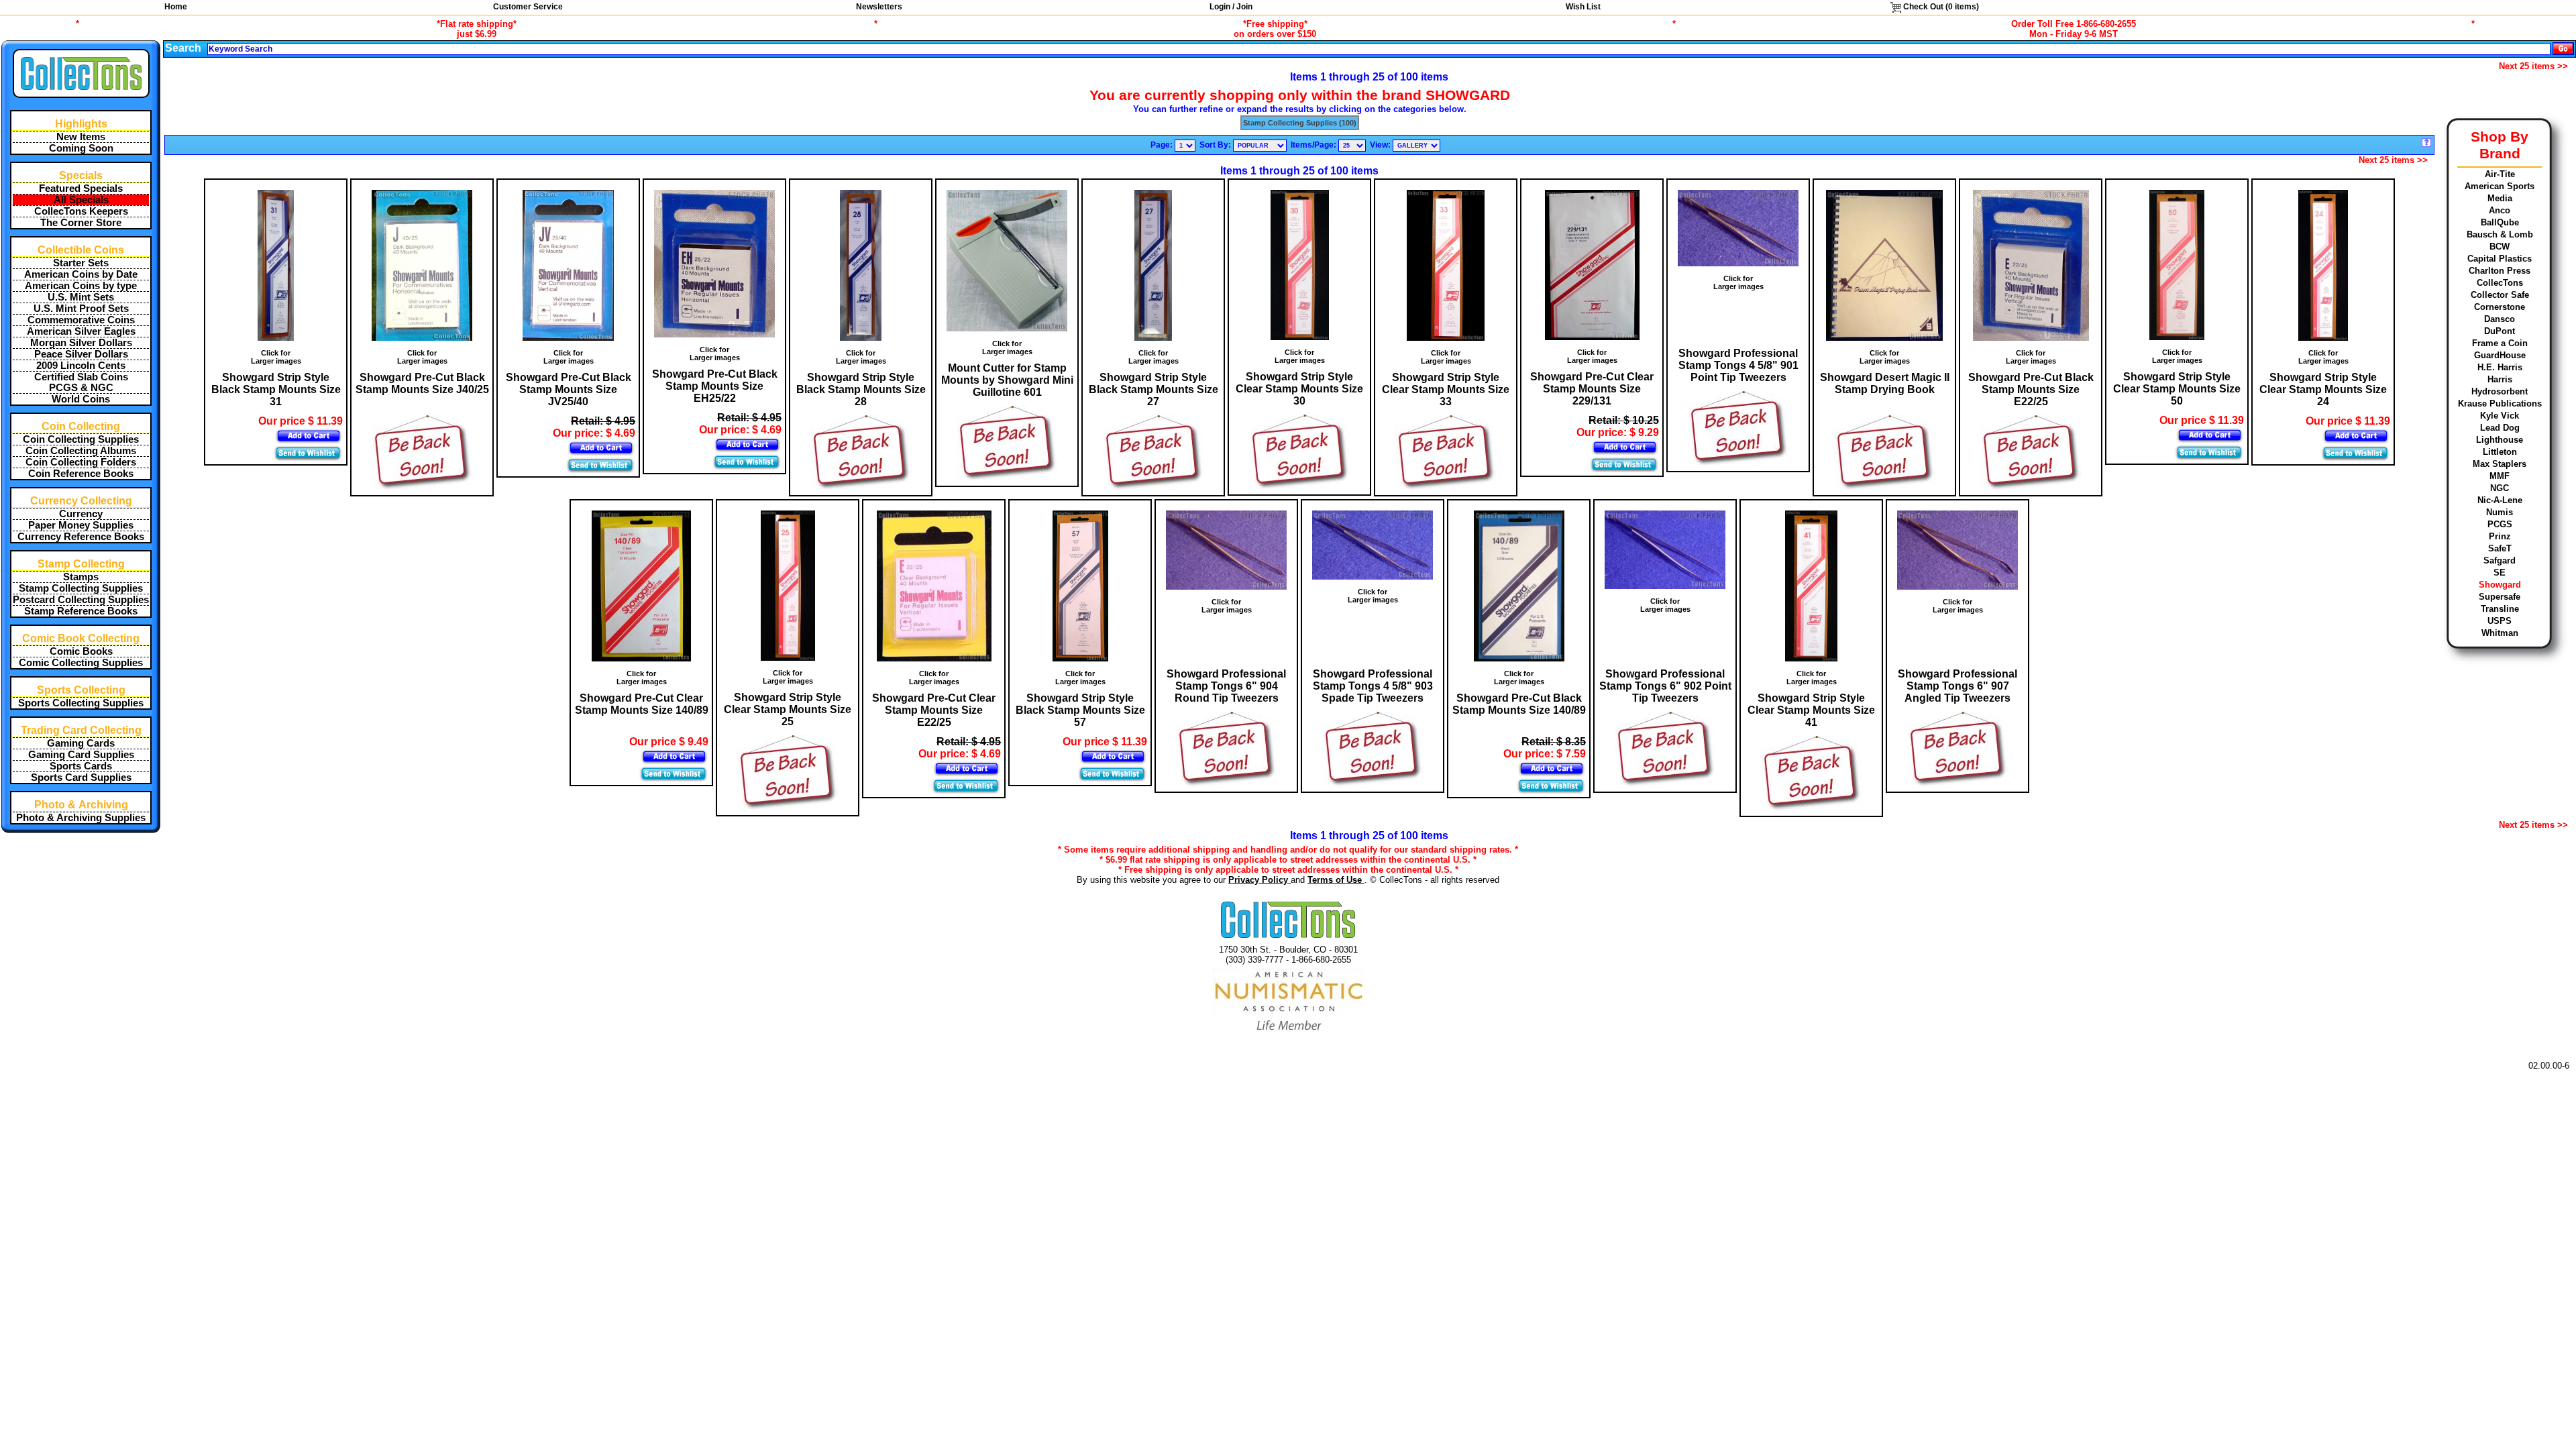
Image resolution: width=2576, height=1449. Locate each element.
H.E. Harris (2500, 367)
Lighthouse (2500, 440)
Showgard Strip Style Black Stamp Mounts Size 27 (1153, 389)
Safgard (2500, 560)
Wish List (1583, 7)
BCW (2500, 247)
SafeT (2500, 548)
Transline (2500, 609)
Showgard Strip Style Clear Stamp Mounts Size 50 (2177, 389)
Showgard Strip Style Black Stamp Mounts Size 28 (861, 389)
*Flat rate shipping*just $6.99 (477, 29)
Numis (2500, 512)
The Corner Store (81, 223)
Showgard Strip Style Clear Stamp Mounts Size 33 (1446, 389)
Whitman (2500, 633)
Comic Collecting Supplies (81, 663)
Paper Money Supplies (81, 525)
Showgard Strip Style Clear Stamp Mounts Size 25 (788, 709)
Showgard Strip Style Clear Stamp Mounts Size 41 (1811, 710)
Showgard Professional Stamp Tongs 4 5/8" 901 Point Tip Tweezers (1738, 365)
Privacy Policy (1259, 880)
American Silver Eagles (81, 331)
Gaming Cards (81, 743)
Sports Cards (81, 766)
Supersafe (2500, 597)
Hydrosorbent (2500, 391)
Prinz (2500, 536)
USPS (2500, 621)
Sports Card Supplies (81, 777)
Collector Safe (2500, 295)
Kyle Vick (2500, 416)
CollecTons (2500, 283)
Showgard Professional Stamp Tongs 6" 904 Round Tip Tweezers (1226, 686)
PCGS (2500, 524)
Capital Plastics (2500, 259)
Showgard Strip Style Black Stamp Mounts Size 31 (276, 389)
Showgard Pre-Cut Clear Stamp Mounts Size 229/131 (1592, 389)
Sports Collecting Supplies (81, 703)
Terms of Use (1336, 880)
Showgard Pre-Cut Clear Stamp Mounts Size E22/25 (934, 710)
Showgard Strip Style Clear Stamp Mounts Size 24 (2323, 389)
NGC (2500, 488)
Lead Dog (2500, 428)
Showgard (2500, 585)
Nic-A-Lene (2500, 500)
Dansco (2500, 319)
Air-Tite (2500, 174)
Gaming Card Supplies (81, 755)
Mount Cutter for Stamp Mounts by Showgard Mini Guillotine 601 (1007, 380)
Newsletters (879, 7)
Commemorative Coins (81, 320)
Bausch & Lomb (2500, 234)
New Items (81, 137)
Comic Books (81, 651)
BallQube (2500, 222)
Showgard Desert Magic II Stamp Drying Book (1885, 383)
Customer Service (528, 7)
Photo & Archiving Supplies (81, 818)
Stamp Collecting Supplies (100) (1300, 123)
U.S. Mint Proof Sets (81, 309)
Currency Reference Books (81, 537)
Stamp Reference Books (81, 611)
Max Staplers (2500, 464)
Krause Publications (2500, 404)
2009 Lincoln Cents (81, 366)
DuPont (2500, 331)
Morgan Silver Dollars (81, 343)
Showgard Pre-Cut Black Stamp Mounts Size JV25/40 (569, 389)
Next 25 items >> (2533, 66)
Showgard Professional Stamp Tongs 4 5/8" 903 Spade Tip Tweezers (1373, 686)
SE (2500, 573)
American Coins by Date (81, 274)
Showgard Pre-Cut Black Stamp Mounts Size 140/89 (1519, 704)
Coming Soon (81, 148)
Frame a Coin (2500, 343)
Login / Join (1231, 7)
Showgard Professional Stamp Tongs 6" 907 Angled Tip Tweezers (1957, 686)
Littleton (2500, 452)
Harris (2500, 379)
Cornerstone (2500, 307)
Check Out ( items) (1940, 7)
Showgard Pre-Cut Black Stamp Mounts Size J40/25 (422, 383)
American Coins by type (81, 286)
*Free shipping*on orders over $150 (1275, 29)
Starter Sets (81, 263)
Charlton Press (2500, 271)
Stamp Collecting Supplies (81, 588)
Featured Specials (81, 189)
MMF (2500, 476)
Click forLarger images (276, 357)
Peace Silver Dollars (81, 354)
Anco (2500, 210)
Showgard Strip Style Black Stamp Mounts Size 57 (1080, 710)
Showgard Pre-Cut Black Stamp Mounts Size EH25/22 (715, 386)
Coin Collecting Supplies (81, 439)
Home (176, 7)
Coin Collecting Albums (81, 451)
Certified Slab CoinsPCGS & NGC (81, 382)
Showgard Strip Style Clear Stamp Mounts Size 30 (1299, 389)
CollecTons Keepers (81, 211)
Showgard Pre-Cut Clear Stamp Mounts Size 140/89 (642, 704)
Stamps (81, 577)
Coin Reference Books (81, 474)
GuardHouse (2500, 355)
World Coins (81, 399)
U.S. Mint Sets (81, 297)
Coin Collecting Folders (81, 462)
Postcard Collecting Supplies (81, 600)
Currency (81, 514)
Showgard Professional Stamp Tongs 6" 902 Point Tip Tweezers (1665, 686)
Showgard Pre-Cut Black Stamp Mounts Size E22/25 (2031, 389)
